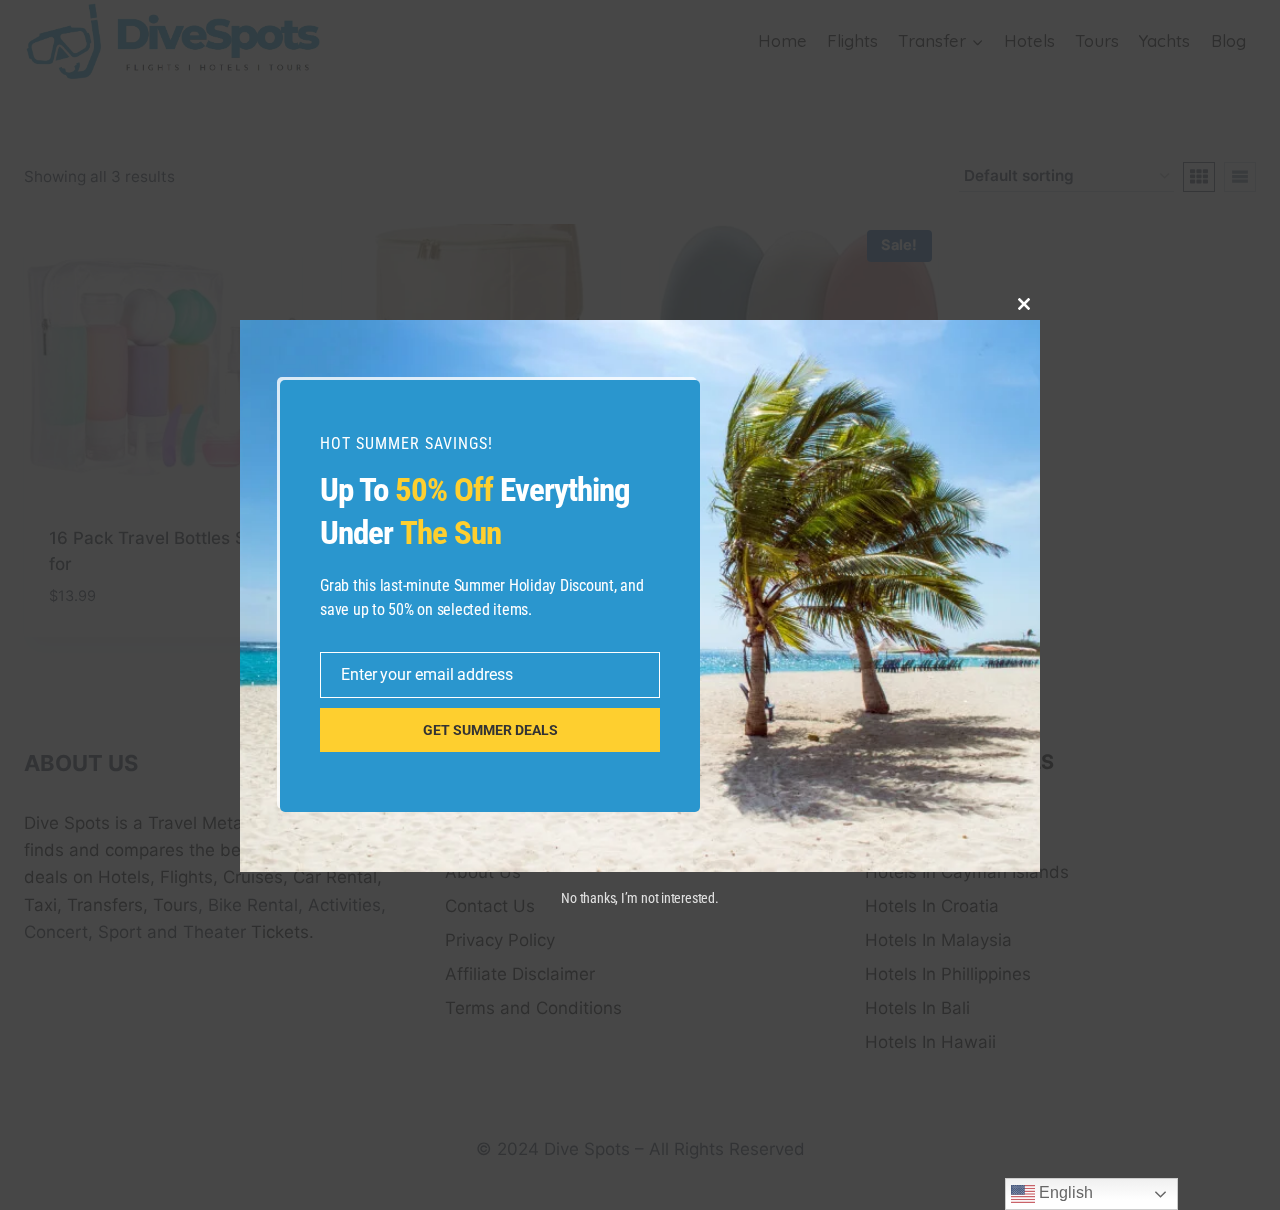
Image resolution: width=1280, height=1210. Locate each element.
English (1064, 1192)
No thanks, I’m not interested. (639, 898)
